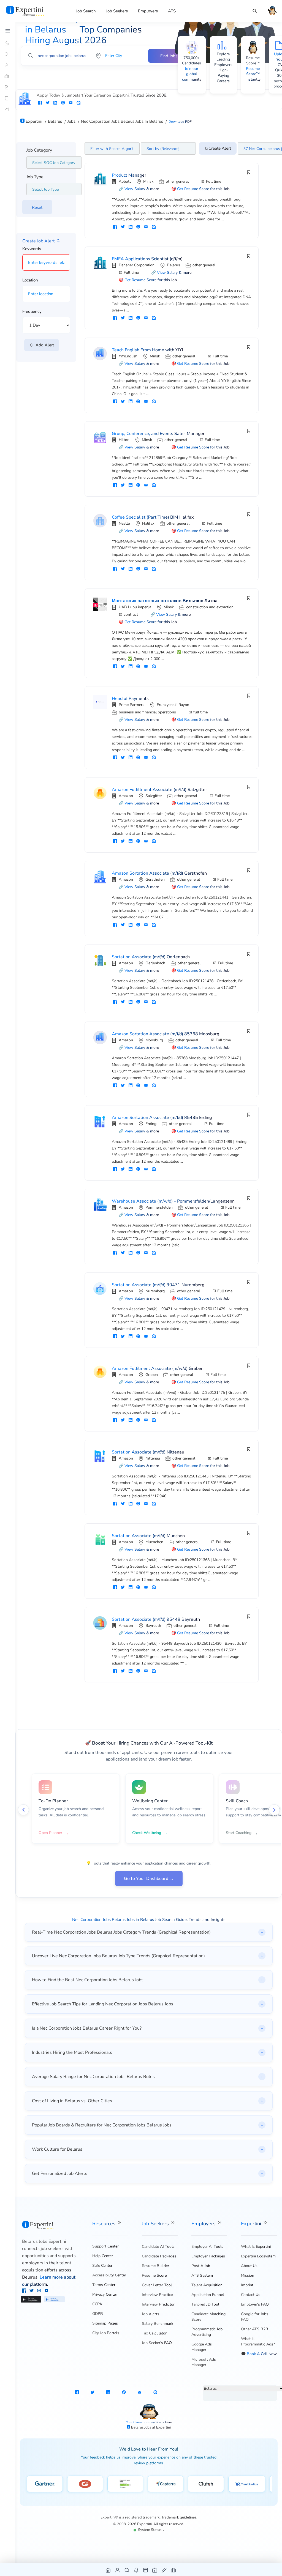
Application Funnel (208, 2295)
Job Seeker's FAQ (157, 2343)
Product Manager (129, 175)
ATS (172, 11)
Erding (151, 1124)
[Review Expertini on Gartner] (45, 2484)
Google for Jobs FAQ (255, 2317)
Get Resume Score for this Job (203, 189)
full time (200, 712)
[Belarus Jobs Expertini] (32, 11)
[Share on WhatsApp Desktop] (78, 103)
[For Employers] (8, 76)
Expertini (252, 2224)
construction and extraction (210, 607)
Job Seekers (117, 11)
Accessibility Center (109, 2275)
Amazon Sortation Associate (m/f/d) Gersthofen (159, 873)
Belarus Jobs (142, 2427)
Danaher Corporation (137, 265)
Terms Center (104, 2285)
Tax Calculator (154, 2333)
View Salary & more (142, 189)
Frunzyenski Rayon (173, 705)
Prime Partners (131, 705)
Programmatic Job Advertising (207, 2332)
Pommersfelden (159, 1207)
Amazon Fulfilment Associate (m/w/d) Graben (158, 1368)
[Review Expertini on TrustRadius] (247, 2484)
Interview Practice (157, 2295)
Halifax (148, 523)
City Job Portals (106, 2333)
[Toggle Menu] (8, 31)
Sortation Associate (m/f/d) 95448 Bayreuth (156, 1619)
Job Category (39, 150)
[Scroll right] (274, 1810)
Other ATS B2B (255, 2329)
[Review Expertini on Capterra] (166, 2484)
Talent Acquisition (207, 2285)
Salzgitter (154, 796)
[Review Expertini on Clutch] (206, 2484)
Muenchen (154, 1542)
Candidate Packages (159, 2256)
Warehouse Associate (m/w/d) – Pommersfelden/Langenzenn (173, 1201)
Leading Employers (223, 62)
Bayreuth (153, 1626)
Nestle (124, 523)
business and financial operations (147, 712)
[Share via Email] (71, 103)
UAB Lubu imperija (135, 607)
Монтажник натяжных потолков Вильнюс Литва (165, 601)
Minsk (148, 181)
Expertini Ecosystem (258, 2256)
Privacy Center (105, 2294)
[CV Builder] (8, 87)
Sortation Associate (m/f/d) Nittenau (148, 1452)
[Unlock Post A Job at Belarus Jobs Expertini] (164, 2570)
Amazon (126, 796)
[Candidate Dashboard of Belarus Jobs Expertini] (118, 2570)
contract (131, 614)
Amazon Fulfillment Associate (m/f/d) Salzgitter (159, 790)
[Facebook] (25, 2291)
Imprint (247, 2285)
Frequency (32, 311)
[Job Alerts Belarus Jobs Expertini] (136, 2570)
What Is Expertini (256, 2247)
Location (30, 280)
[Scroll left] (23, 1810)
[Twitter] (32, 2291)
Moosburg (154, 1040)
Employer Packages (208, 2256)
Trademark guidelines (179, 2517)
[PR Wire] (8, 109)
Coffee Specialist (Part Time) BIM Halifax (153, 517)
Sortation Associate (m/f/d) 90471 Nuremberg (158, 1285)
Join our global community (192, 74)
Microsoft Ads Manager (204, 2362)
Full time (214, 181)
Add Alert (44, 345)
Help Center (103, 2256)
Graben (152, 1375)
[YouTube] (46, 2291)
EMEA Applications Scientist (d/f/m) (147, 259)
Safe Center (102, 2266)
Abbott (125, 181)
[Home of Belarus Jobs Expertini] (108, 2570)
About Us (249, 2266)
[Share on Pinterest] (63, 103)
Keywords (32, 249)
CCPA (97, 2304)
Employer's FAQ (255, 2304)
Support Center (105, 2246)
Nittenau (153, 1458)
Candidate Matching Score (208, 2317)
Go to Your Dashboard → (149, 1879)
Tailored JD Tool (205, 2304)
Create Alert (220, 148)
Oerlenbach (155, 963)
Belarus (173, 265)
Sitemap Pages (105, 2323)
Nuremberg (155, 1291)
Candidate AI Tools (158, 2247)
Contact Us (251, 2295)
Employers (148, 11)
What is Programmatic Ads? (258, 2341)
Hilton (124, 440)
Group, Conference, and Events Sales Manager (158, 434)
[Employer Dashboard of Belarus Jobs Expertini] (146, 2570)
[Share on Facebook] (40, 103)
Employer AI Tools (207, 2247)
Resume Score (154, 2275)
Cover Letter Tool (157, 2285)
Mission (248, 2275)
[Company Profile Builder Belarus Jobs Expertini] (155, 2570)
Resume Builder (155, 2266)
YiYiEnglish (128, 356)
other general (177, 181)
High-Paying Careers (223, 75)
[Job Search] (255, 11)
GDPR (97, 2314)
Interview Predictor (158, 2304)
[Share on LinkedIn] (55, 103)
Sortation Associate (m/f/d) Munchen (148, 1536)
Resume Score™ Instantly (253, 74)
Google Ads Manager (202, 2347)
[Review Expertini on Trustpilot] (125, 2484)
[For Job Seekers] (8, 65)
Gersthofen (155, 879)
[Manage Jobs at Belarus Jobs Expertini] (174, 2570)
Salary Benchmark (158, 2324)
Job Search (86, 11)
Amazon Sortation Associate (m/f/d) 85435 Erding (162, 1118)
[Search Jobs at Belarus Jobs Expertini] (127, 2570)
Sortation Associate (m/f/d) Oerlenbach (151, 957)
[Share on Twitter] (48, 103)
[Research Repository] (8, 98)
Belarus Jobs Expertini (44, 2241)
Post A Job (201, 2266)
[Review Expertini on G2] (85, 2484)
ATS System (202, 2275)
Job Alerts (151, 2314)
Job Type (35, 177)
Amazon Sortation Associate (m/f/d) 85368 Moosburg (166, 1034)
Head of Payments (130, 699)
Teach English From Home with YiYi (147, 350)
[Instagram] (40, 2291)
